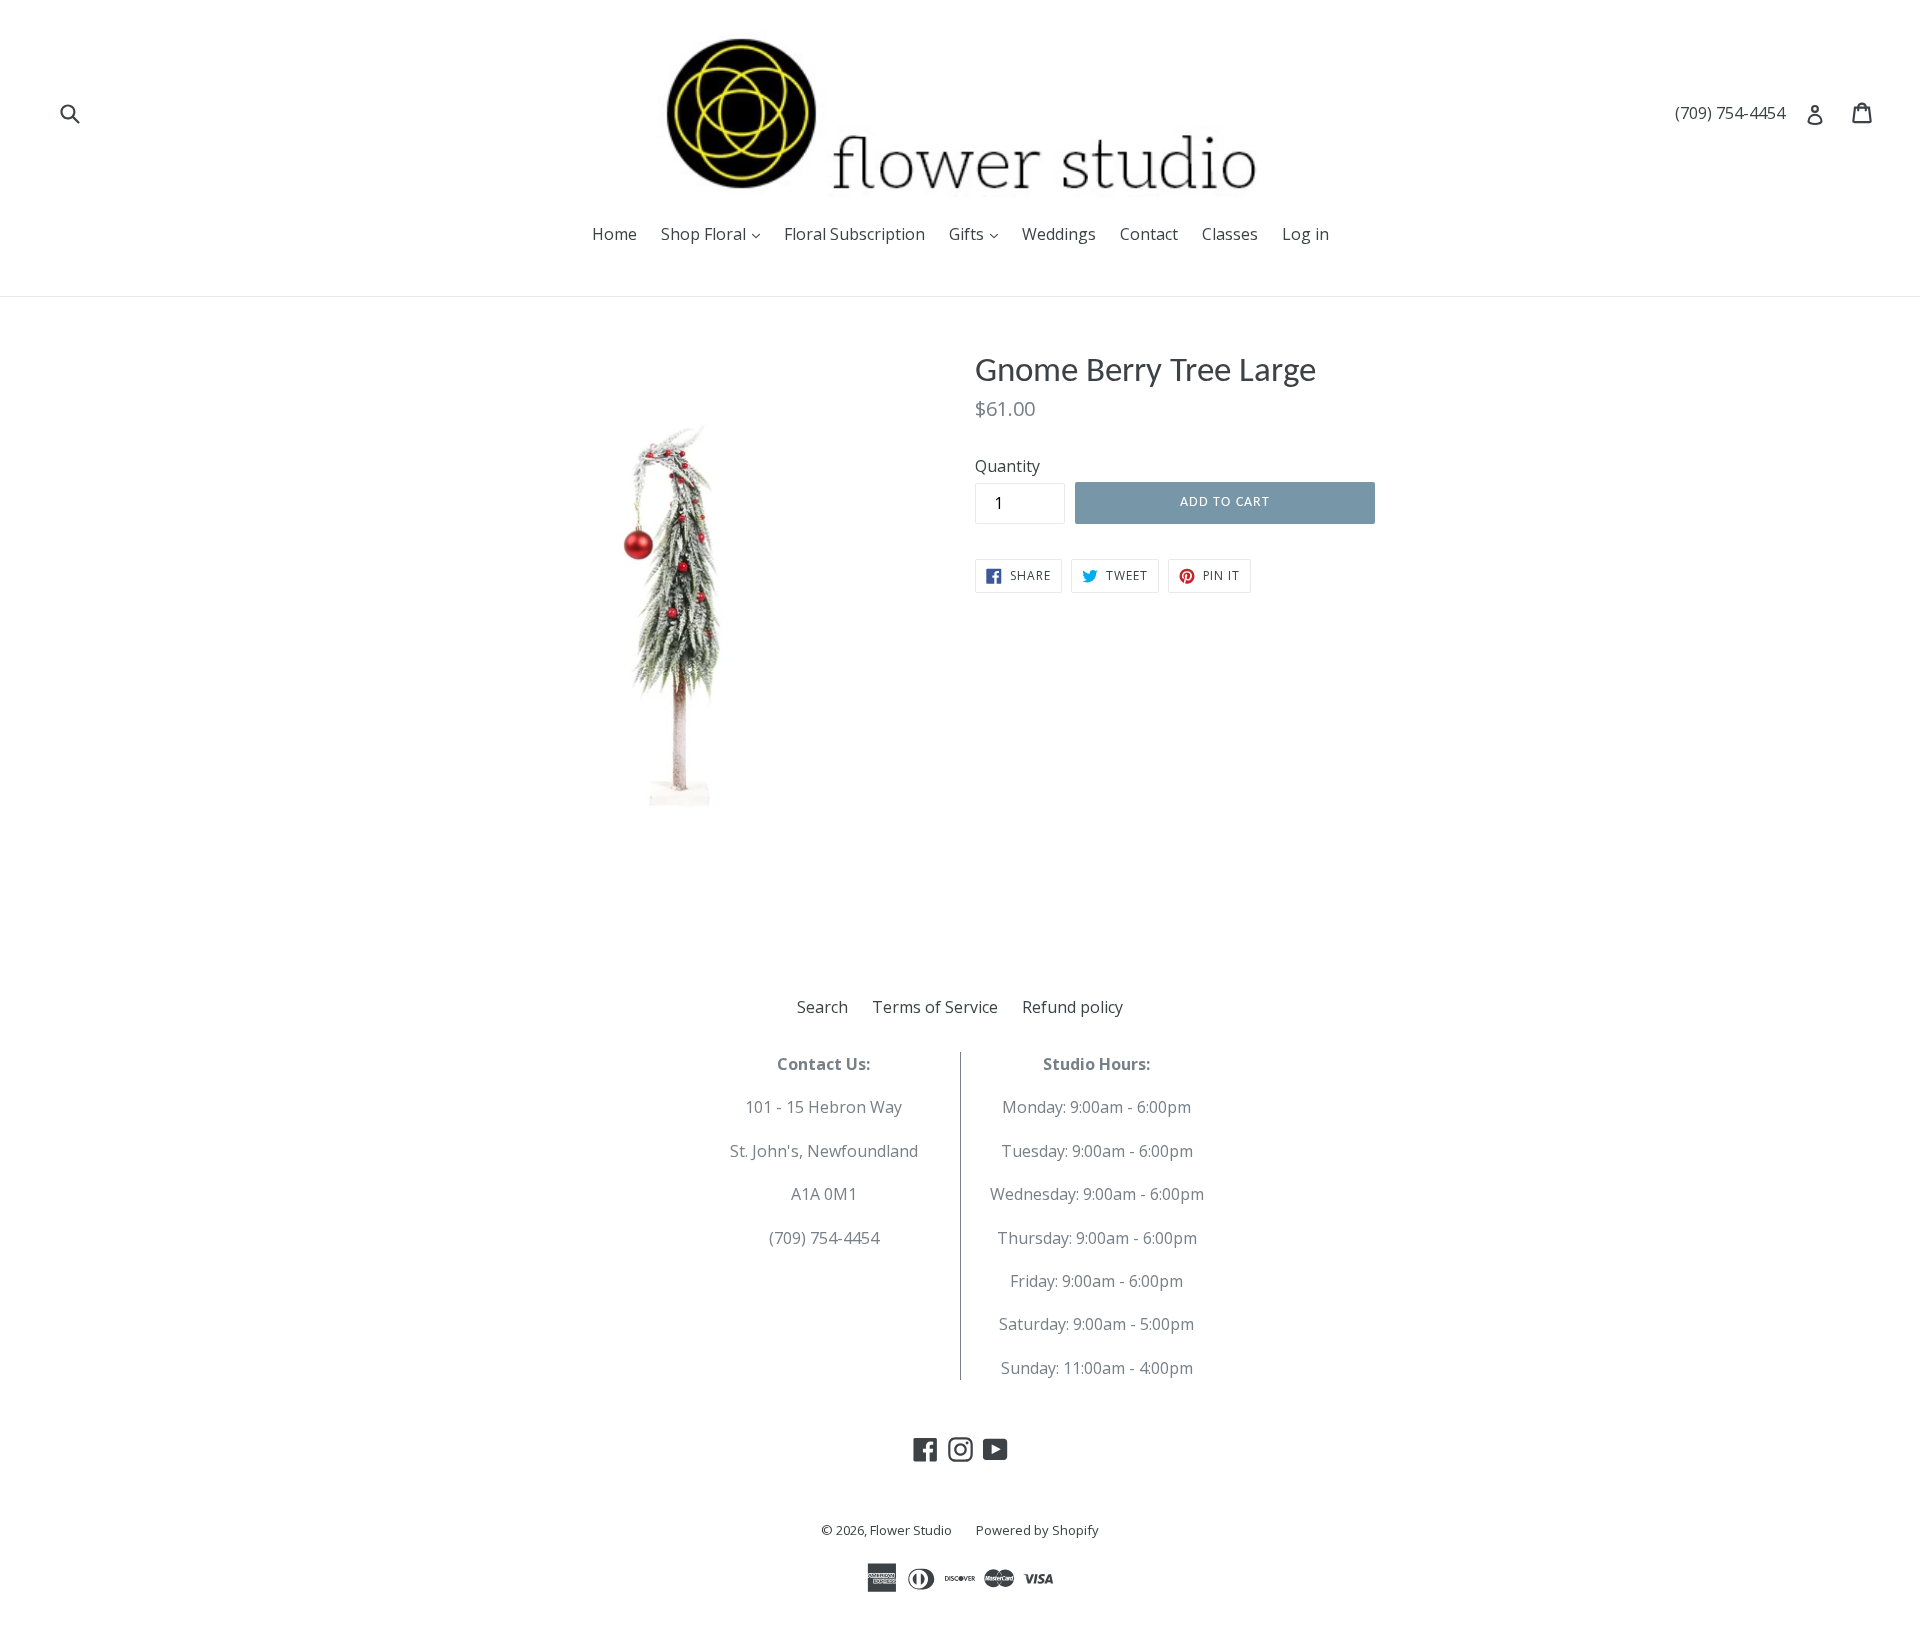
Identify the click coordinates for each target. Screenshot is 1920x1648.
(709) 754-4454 (1730, 113)
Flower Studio (911, 1530)
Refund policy (1072, 1007)
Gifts (968, 234)
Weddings (1059, 234)
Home (614, 234)
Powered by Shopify (1037, 1530)
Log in (1305, 234)
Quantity (1007, 466)
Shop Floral (705, 234)
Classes (1230, 234)
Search (822, 1007)
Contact (1149, 234)
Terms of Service (935, 1007)
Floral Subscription (854, 234)
